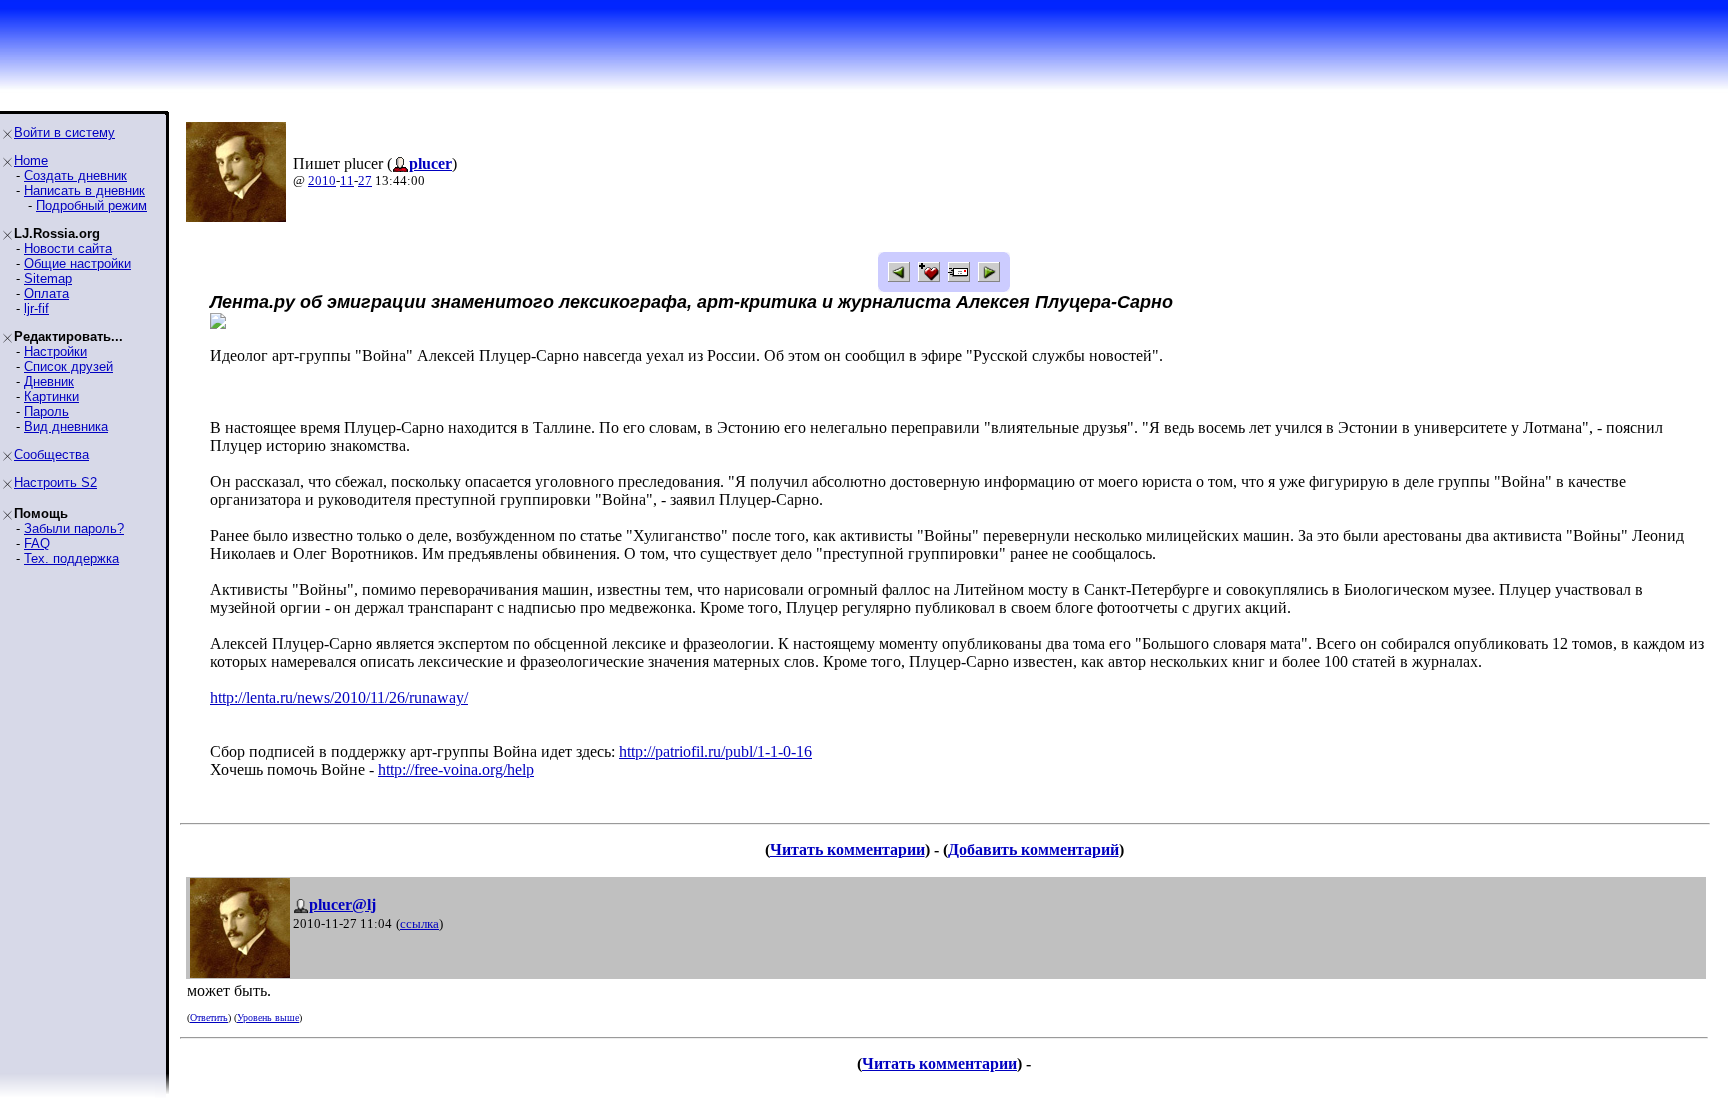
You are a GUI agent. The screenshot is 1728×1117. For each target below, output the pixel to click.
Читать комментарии (847, 849)
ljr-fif (36, 308)
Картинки (51, 396)
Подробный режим (91, 205)
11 (347, 180)
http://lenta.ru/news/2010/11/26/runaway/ (339, 697)
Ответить (209, 1017)
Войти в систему (64, 132)
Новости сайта (68, 248)
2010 (322, 180)
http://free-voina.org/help (456, 769)
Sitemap (48, 278)
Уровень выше (268, 1017)
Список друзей (68, 366)
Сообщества (51, 454)
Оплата (46, 293)
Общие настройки (77, 263)
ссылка (419, 923)
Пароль (46, 411)
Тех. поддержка (71, 558)
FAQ (37, 543)
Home (31, 160)
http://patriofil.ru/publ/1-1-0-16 (715, 751)
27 (365, 180)
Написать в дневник (84, 190)
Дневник (49, 381)
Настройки (55, 351)
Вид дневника (66, 426)
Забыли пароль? (74, 528)
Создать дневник (75, 175)
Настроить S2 (55, 482)
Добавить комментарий (1033, 849)
